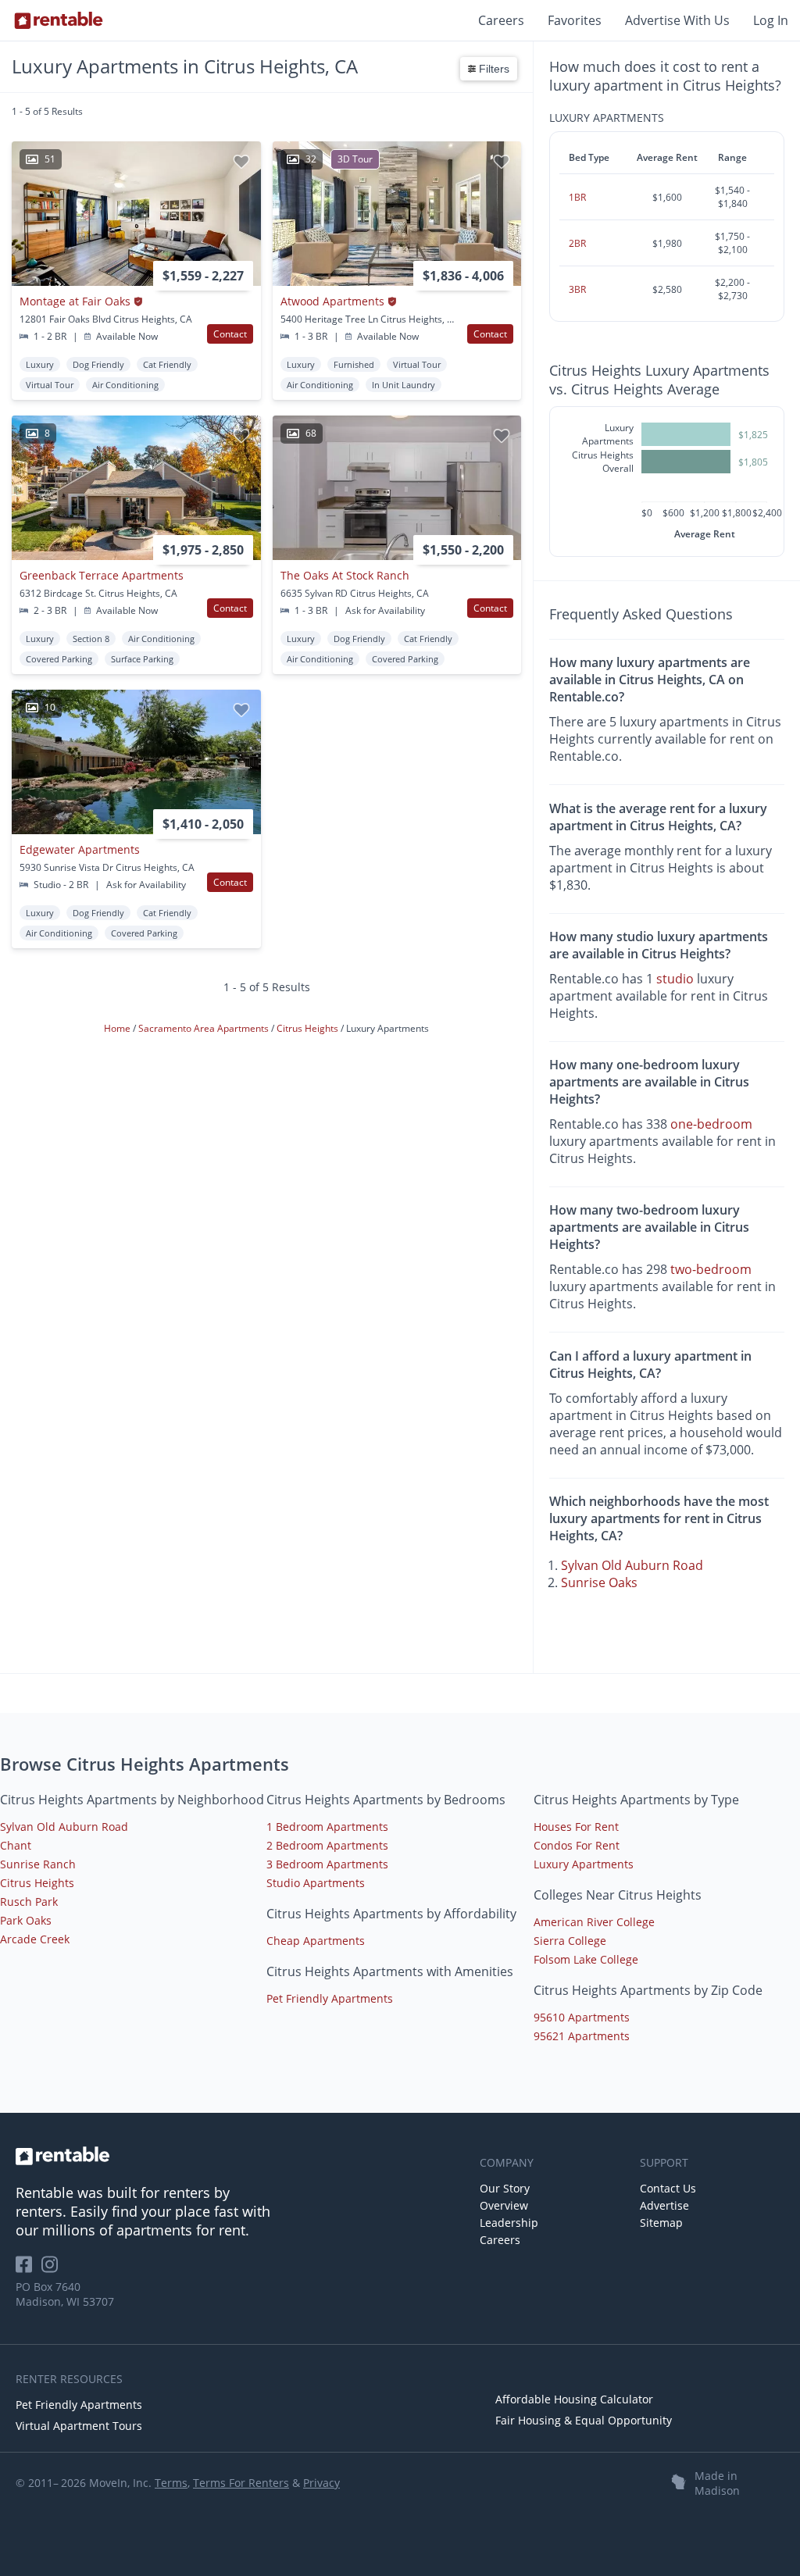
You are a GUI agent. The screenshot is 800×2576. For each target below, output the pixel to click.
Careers (501, 20)
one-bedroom (711, 1124)
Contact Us (668, 2188)
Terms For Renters (241, 2483)
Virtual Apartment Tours (79, 2426)
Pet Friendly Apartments (330, 1998)
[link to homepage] (240, 2156)
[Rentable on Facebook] (29, 2269)
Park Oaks (26, 1920)
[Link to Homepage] (59, 20)
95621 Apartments (582, 2036)
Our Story (505, 2188)
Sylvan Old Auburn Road (632, 1565)
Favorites (575, 20)
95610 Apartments (582, 2017)
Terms (171, 2483)
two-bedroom (711, 1269)
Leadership (509, 2223)
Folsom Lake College (586, 1959)
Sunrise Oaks (599, 1582)
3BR (577, 289)
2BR (577, 243)
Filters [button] (493, 69)
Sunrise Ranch (38, 1864)
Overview (504, 2205)
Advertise (664, 2205)
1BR (577, 197)
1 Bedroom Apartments (327, 1827)
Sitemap (661, 2223)
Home (118, 1028)
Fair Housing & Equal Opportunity (584, 2420)
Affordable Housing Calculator (574, 2399)
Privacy (321, 2483)
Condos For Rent (577, 1845)
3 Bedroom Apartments (327, 1864)
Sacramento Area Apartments (205, 1028)
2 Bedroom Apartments (327, 1845)
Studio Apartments (316, 1883)
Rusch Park (29, 1902)
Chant (16, 1845)
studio (675, 979)
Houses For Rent (576, 1827)
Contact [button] (230, 334)
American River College (594, 1922)
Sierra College (570, 1941)
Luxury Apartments (584, 1864)
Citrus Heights (309, 1028)
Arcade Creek (35, 1939)
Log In (771, 20)
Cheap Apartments (316, 1941)
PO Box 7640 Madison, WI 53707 (65, 2294)
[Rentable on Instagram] (53, 2269)
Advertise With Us (677, 20)
